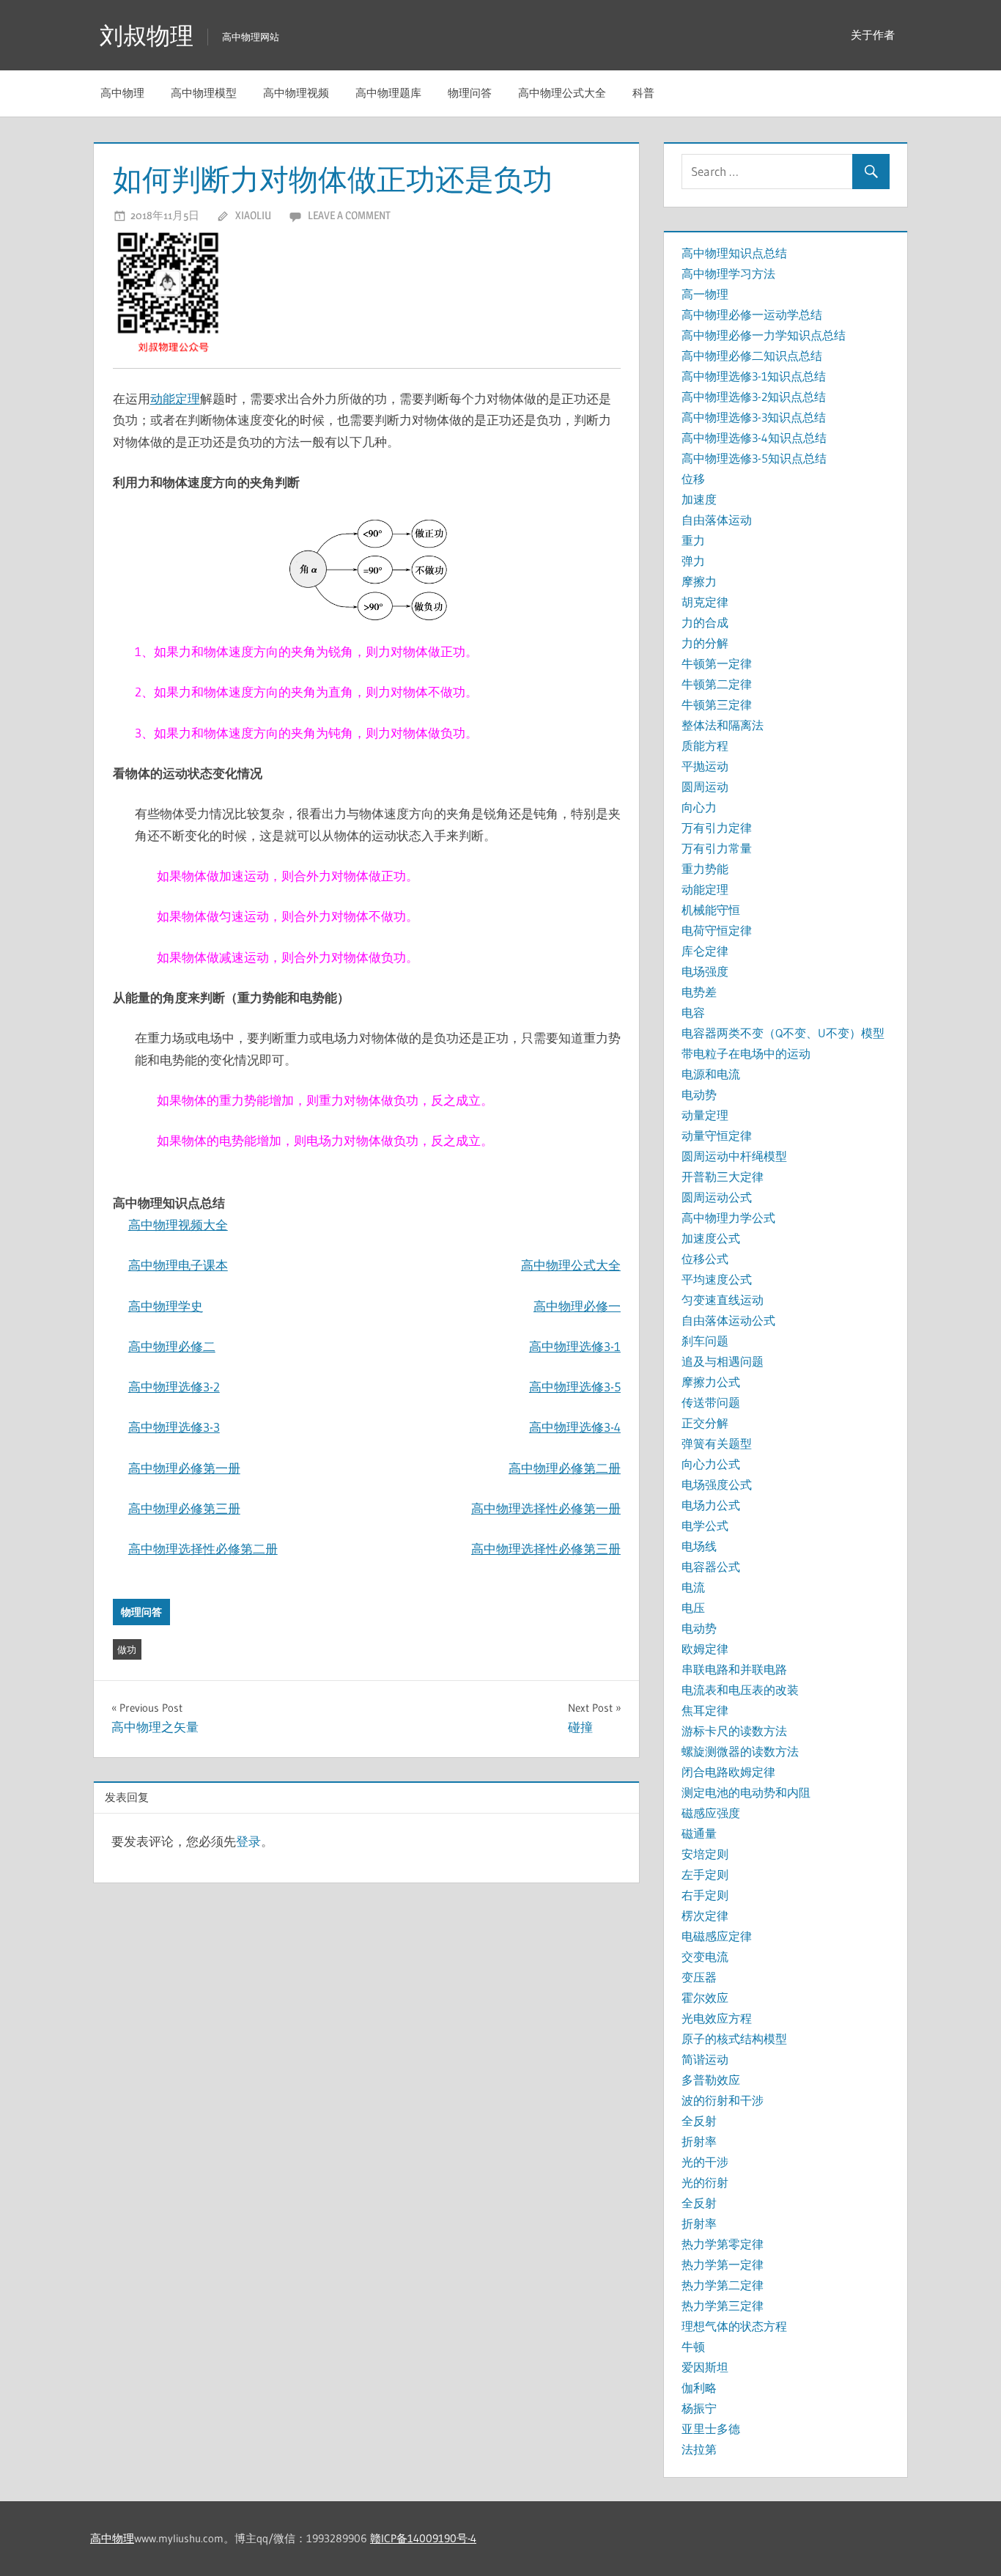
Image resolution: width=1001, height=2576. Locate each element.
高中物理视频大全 (178, 1225)
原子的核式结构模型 (734, 2039)
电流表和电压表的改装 (740, 1690)
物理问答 (470, 93)
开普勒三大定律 (723, 1177)
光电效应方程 (717, 2018)
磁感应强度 (711, 1813)
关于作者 (873, 35)
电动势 (699, 1094)
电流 (693, 1587)
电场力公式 (711, 1505)
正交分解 (705, 1423)
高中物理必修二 (172, 1346)
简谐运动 (705, 2059)
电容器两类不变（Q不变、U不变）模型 (783, 1033)
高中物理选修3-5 (575, 1387)
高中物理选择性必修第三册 (546, 1549)
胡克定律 (705, 602)
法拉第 (699, 2449)
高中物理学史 (166, 1306)
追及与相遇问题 (723, 1361)
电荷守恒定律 (717, 930)
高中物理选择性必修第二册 (203, 1549)
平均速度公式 (717, 1279)
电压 (693, 1608)
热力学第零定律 (723, 2244)
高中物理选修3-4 (575, 1427)
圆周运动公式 (717, 1197)
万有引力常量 (717, 848)
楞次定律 (705, 1916)
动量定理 (705, 1115)
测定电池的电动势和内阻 (746, 1792)
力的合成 (705, 622)
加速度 (699, 499)
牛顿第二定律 (717, 684)
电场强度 (705, 971)
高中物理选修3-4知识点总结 (754, 438)
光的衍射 (705, 2182)
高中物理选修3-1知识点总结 (754, 376)
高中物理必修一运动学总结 (752, 314)
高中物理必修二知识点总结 (752, 356)
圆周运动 (705, 787)
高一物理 (705, 294)
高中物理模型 (204, 93)
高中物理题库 (388, 93)
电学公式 (705, 1526)
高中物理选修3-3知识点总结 (754, 417)
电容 (693, 1012)
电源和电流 (711, 1074)
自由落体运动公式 (728, 1320)
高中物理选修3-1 (575, 1346)
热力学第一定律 (723, 2264)
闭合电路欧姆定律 (728, 1772)
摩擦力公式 (711, 1382)
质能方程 (705, 746)
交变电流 (705, 1957)
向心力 (699, 807)
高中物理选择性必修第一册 (546, 1508)
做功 (127, 1649)
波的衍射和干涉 (723, 2100)
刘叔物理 (147, 36)
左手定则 (705, 1874)
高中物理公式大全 (562, 93)
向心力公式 (711, 1464)
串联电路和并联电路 (734, 1669)
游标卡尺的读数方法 (734, 1731)
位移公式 (705, 1259)
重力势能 (705, 869)
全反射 (699, 2121)
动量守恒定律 (717, 1136)
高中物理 (122, 93)
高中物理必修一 (577, 1306)
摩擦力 (699, 581)
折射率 (699, 2141)
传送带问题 (711, 1402)
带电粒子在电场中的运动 (746, 1053)
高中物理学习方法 (728, 273)
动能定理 (175, 398)
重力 (693, 540)
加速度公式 (711, 1238)
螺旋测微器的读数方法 (740, 1751)
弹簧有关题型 (717, 1443)
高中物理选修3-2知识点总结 (754, 397)
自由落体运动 (717, 520)
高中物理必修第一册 (184, 1468)
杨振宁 (699, 2408)
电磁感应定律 (717, 1936)
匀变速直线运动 (723, 1300)
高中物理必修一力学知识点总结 (764, 335)
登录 (248, 1841)
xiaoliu (253, 215)
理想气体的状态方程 (734, 2326)
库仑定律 (705, 951)
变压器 (699, 1977)
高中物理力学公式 (728, 1218)
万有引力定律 (717, 828)
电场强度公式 (717, 1484)
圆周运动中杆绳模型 (734, 1156)
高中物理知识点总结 (734, 253)
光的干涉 (705, 2162)
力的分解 (705, 643)
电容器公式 (711, 1567)
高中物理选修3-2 (174, 1387)
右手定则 (705, 1895)
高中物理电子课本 (178, 1265)
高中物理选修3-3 (174, 1427)
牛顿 (693, 2347)
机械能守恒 (711, 910)
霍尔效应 (705, 1998)
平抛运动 (705, 766)
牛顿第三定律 (717, 704)
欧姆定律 (705, 1649)
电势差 (699, 992)
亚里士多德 (711, 2429)
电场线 (699, 1546)
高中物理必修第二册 (565, 1468)
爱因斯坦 (705, 2367)
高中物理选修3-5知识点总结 (754, 458)
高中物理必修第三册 (184, 1508)
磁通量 (699, 1833)
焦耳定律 (705, 1710)
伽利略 (699, 2388)
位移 (693, 479)
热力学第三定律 (723, 2305)
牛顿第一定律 (717, 663)
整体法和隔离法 (723, 725)
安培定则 (705, 1854)
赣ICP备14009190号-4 (423, 2538)
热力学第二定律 (723, 2285)
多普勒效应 (711, 2080)
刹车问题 (705, 1341)
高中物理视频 (296, 93)
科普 (643, 93)
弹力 (693, 561)
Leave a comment (349, 215)
